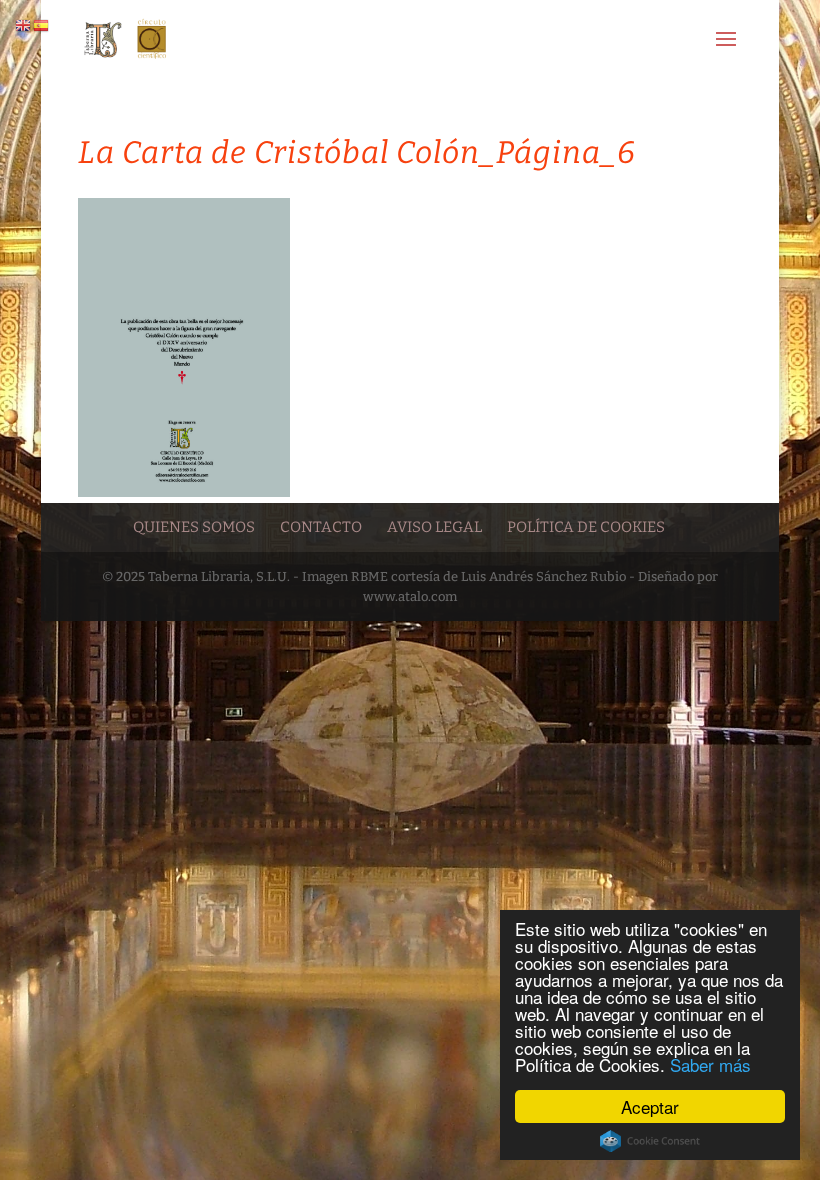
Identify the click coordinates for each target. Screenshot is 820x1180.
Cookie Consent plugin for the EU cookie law (650, 1141)
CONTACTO (321, 527)
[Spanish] (42, 24)
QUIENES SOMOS (194, 527)
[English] (24, 24)
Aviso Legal (434, 527)
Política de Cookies (586, 527)
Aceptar (650, 1106)
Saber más (710, 1064)
